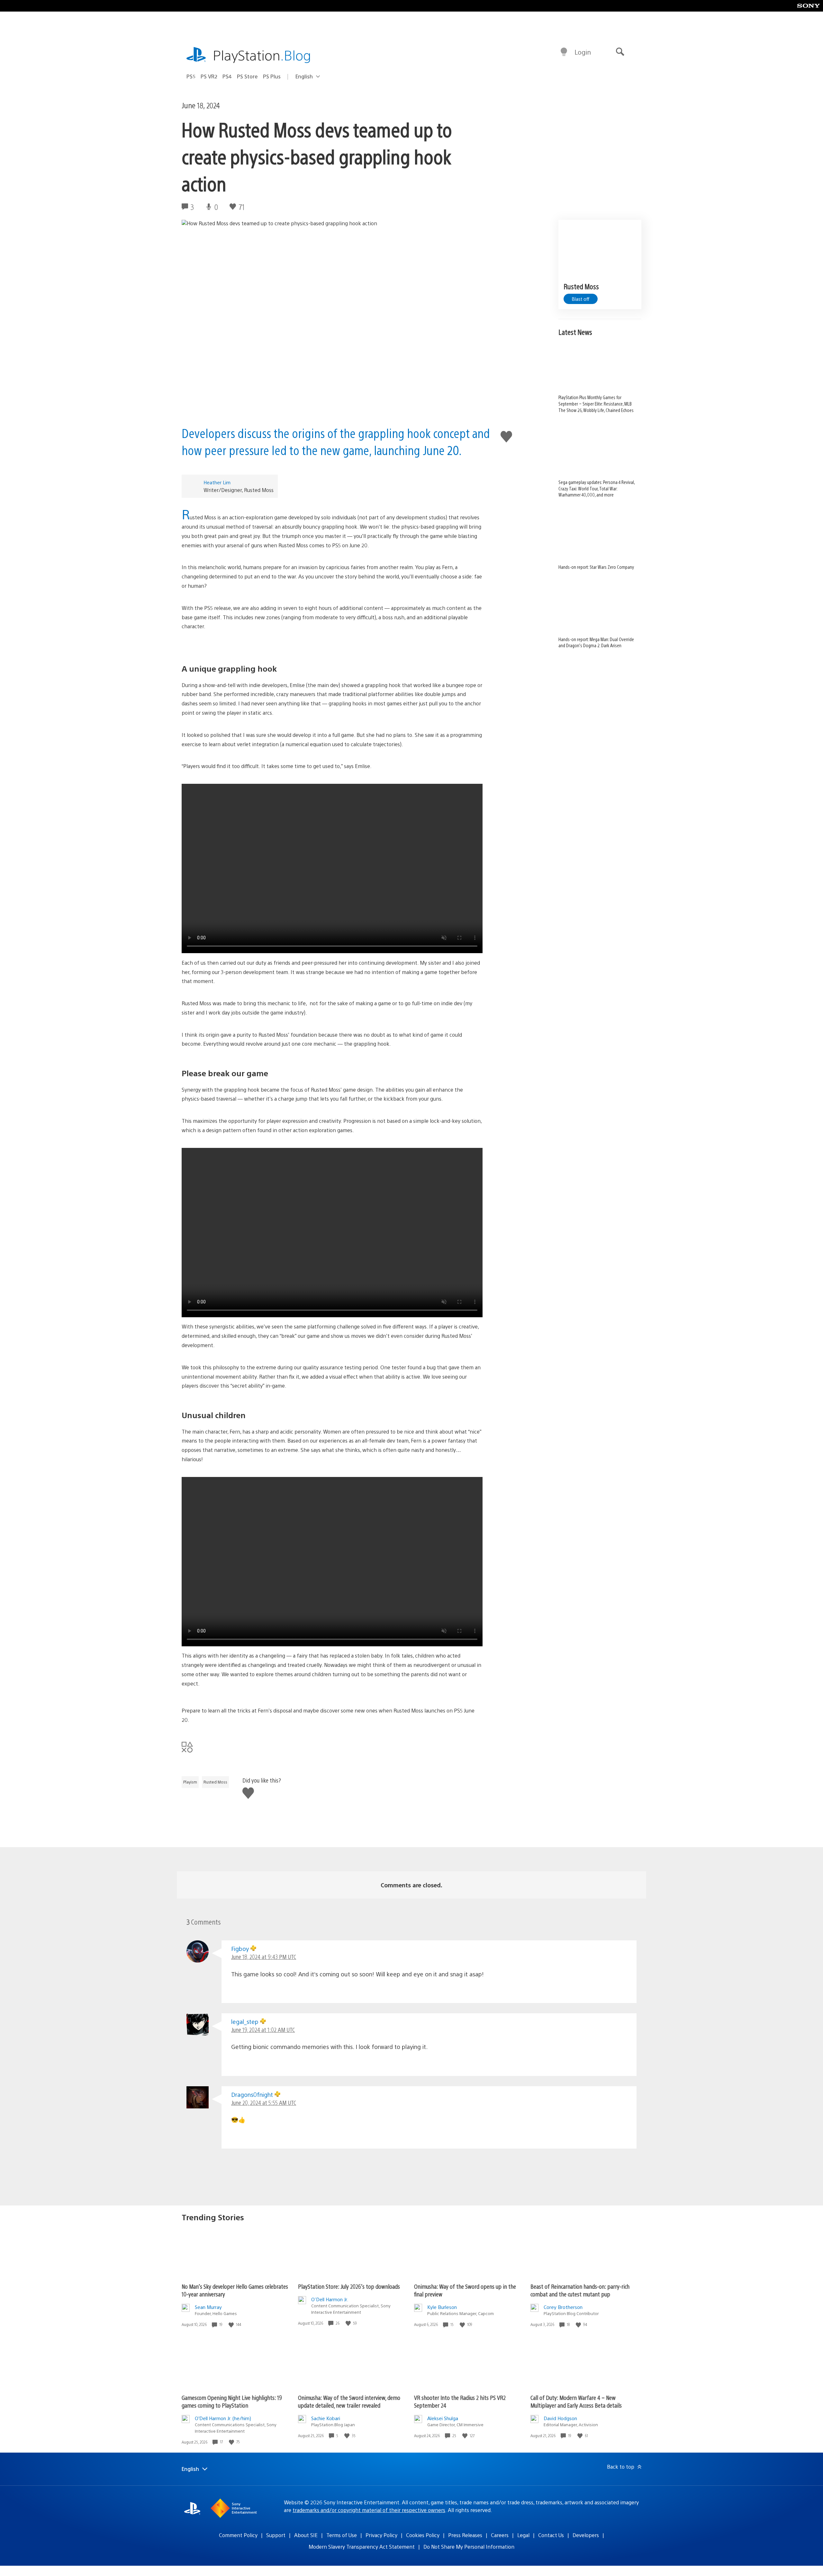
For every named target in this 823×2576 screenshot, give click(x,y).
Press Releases (465, 2535)
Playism (190, 1782)
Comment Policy (238, 2535)
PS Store (247, 76)
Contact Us (551, 2535)
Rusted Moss (215, 1782)
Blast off (581, 299)
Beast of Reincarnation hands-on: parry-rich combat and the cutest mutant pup (580, 2290)
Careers (500, 2535)
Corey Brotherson (563, 2307)
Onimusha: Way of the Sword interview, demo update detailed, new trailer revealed (349, 2401)
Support (276, 2535)
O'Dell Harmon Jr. (330, 2299)
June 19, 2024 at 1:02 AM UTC (263, 2030)
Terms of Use (342, 2535)
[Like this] (232, 2325)
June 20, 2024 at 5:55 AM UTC (264, 2102)
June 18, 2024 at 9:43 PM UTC (264, 1957)
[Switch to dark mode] (564, 52)
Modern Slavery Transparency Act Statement (362, 2547)
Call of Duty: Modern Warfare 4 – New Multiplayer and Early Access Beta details (576, 2401)
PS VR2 (209, 76)
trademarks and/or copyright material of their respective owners (369, 2510)
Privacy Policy (381, 2535)
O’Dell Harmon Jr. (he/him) (223, 2418)
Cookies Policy (423, 2535)
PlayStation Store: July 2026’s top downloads (349, 2286)
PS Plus (272, 76)
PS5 (191, 76)
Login (583, 52)
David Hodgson (560, 2418)
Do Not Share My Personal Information (469, 2547)
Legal (523, 2535)
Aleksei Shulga (443, 2418)
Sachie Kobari (326, 2418)
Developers (586, 2535)
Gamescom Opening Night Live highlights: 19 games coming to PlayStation (232, 2401)
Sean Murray (208, 2307)
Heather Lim (217, 482)
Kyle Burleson (442, 2307)
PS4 (227, 76)
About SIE (306, 2535)
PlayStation (262, 55)
